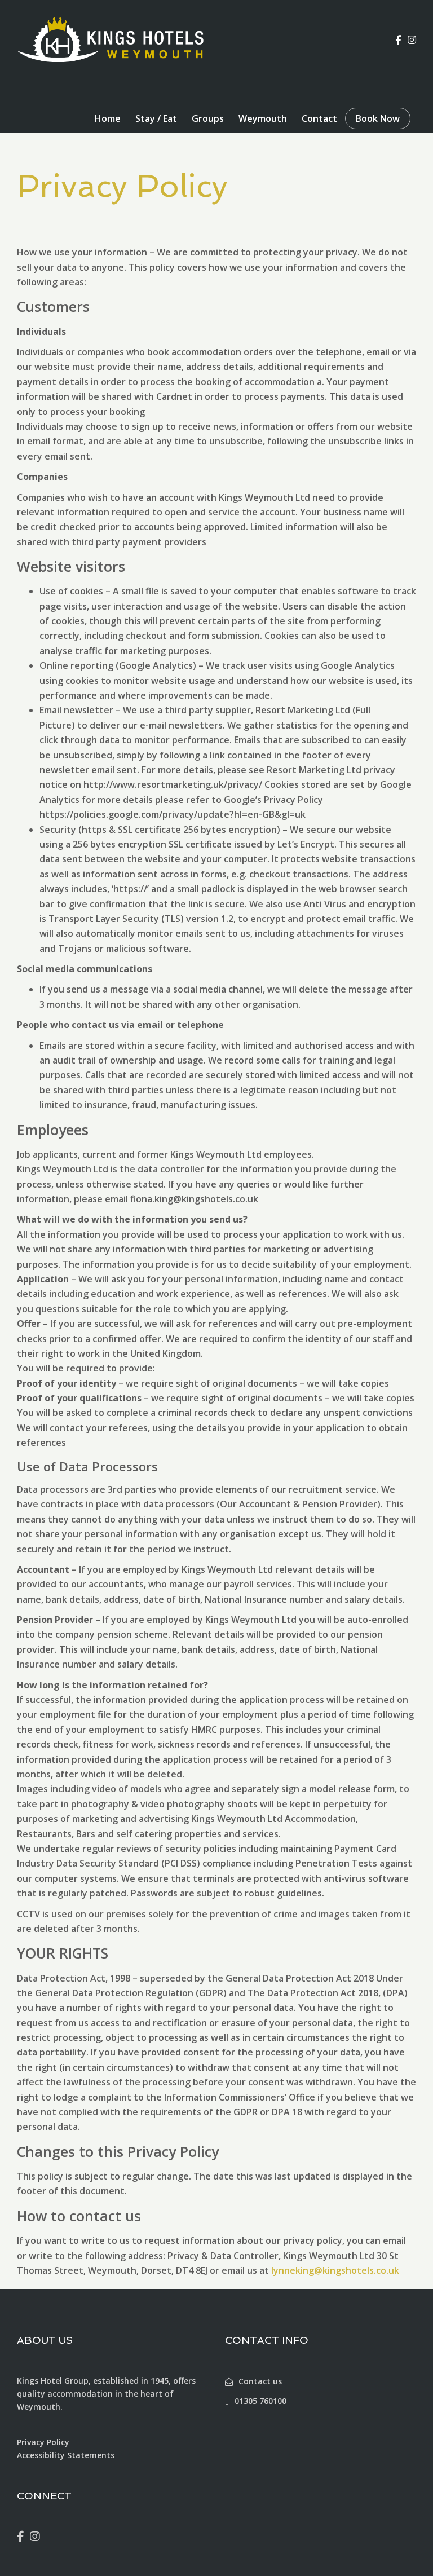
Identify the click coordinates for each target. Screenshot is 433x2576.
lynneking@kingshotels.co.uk (335, 2270)
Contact (319, 118)
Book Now (378, 118)
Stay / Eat (156, 118)
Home (108, 118)
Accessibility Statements (66, 2455)
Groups (208, 118)
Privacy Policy (43, 2442)
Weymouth (263, 118)
